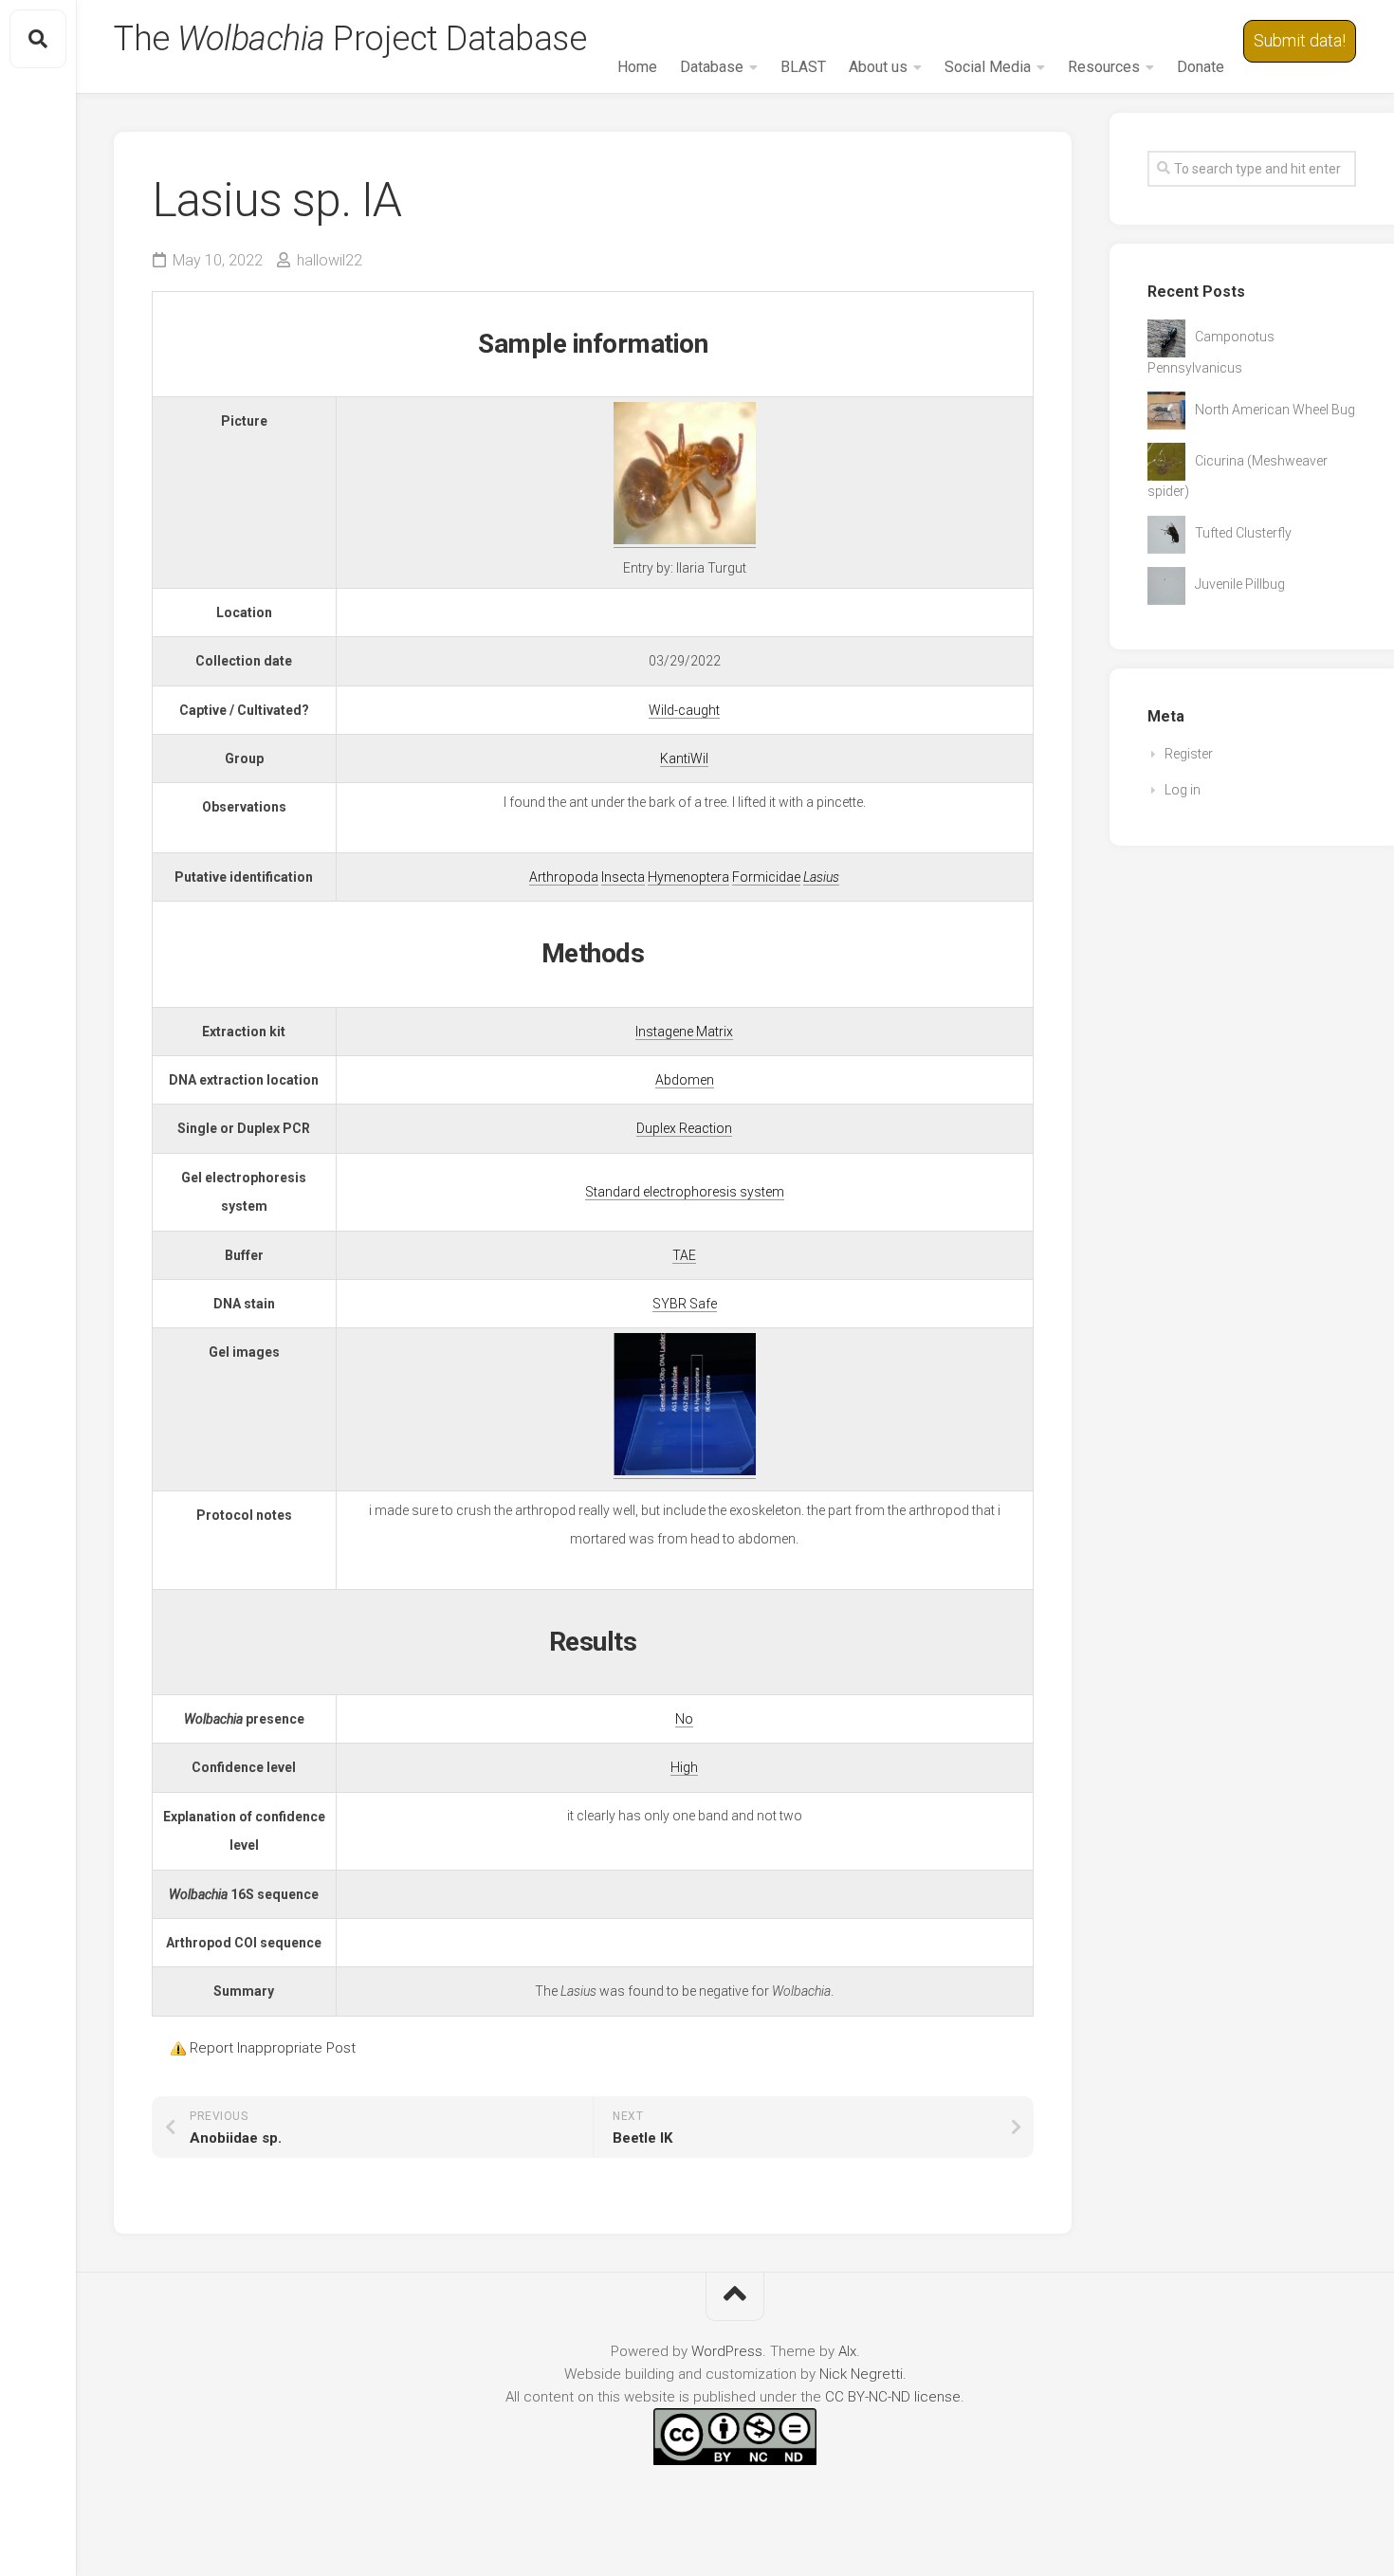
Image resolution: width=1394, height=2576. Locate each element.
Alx (847, 2351)
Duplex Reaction (684, 1128)
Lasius (821, 877)
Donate (1201, 67)
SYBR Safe (685, 1304)
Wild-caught (684, 710)
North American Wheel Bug (1275, 410)
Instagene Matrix (684, 1032)
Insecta (623, 877)
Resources (1104, 67)
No (684, 1719)
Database (712, 67)
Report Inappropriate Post (273, 2048)
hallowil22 (330, 260)
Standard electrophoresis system (685, 1192)
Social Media (988, 67)
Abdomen (685, 1080)
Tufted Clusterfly (1243, 533)
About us (878, 67)
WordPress (727, 2351)
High (684, 1767)
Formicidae (766, 877)
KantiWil (684, 758)
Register (1189, 754)
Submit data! (1300, 40)
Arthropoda (564, 877)
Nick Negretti (861, 2374)
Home (637, 67)
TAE (684, 1255)
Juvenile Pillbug (1240, 584)
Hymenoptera (688, 877)
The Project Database (350, 39)
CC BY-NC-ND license (893, 2397)
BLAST (803, 67)
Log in (1183, 790)
